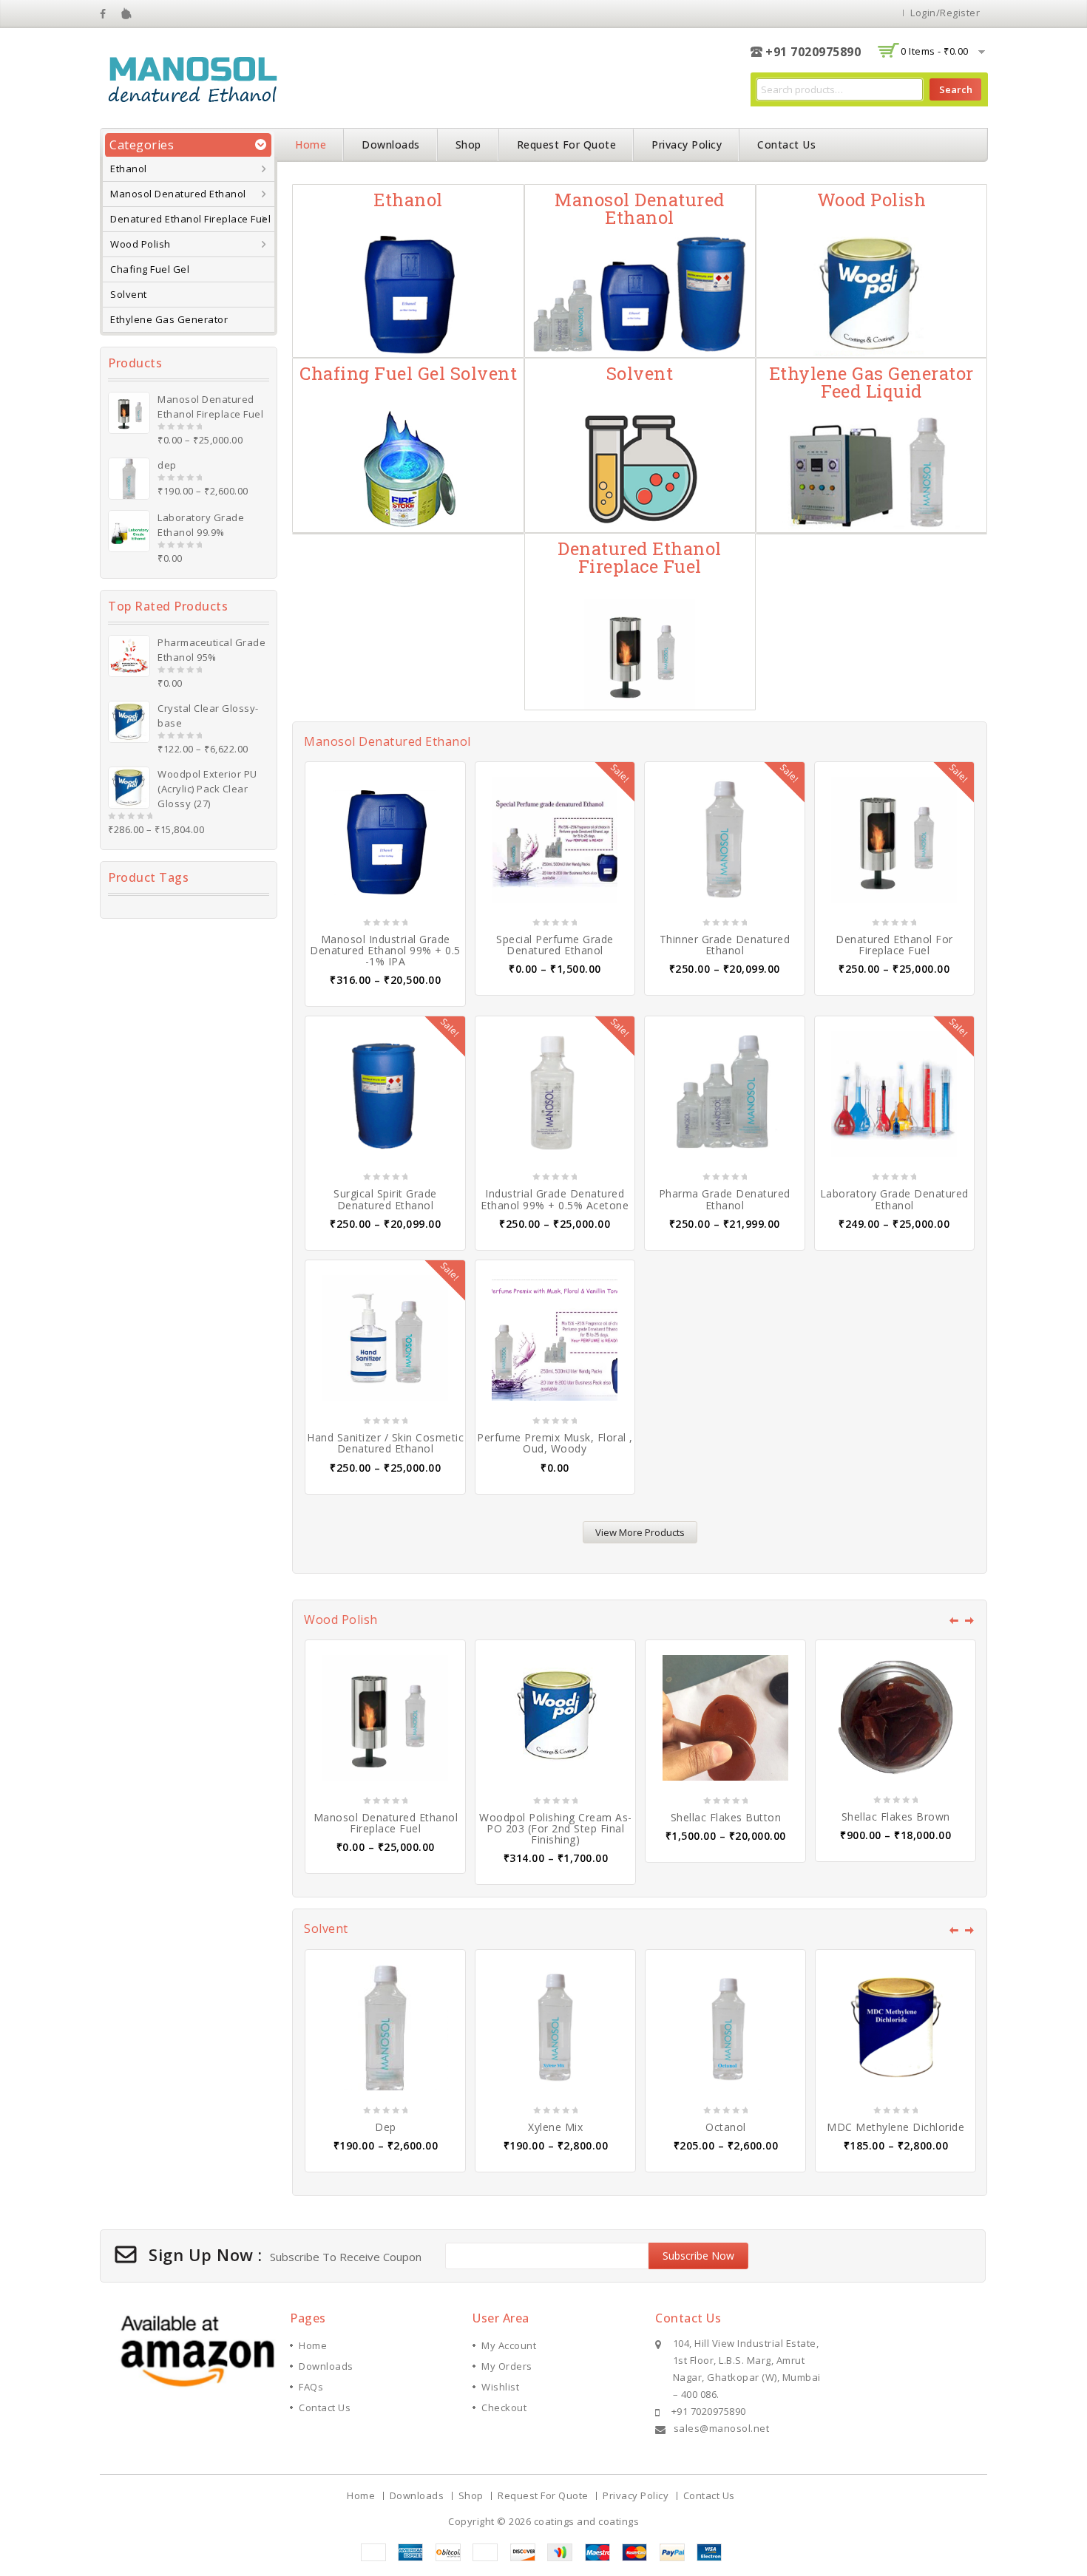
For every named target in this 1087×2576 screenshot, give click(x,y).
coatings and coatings (587, 2521)
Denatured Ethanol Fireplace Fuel (190, 219)
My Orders (507, 2366)
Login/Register (945, 13)
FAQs (311, 2387)
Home (311, 145)
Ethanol (129, 169)
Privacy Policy (687, 145)
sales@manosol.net (722, 2428)
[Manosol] (192, 77)
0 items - (935, 51)
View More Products (640, 1532)
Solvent (129, 294)
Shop (468, 145)
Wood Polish (140, 244)
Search (956, 89)
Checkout (504, 2407)
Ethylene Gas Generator (169, 319)
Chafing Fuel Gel (150, 269)
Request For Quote (567, 145)
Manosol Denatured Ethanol (178, 194)
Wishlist (500, 2387)
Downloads (391, 145)
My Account (509, 2345)
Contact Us (786, 145)
